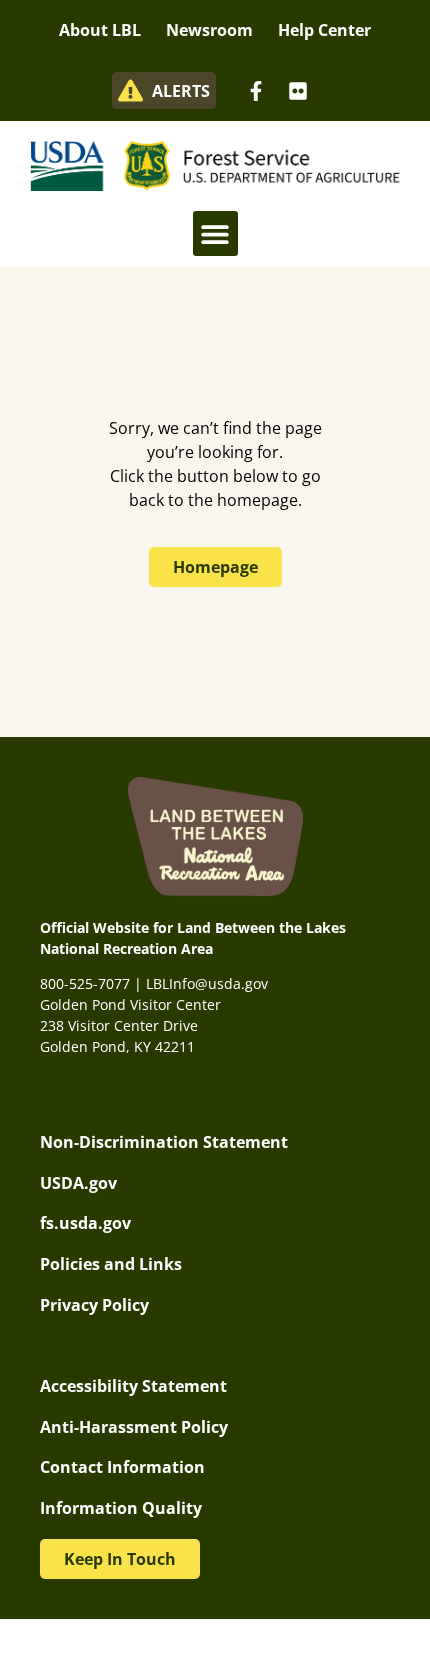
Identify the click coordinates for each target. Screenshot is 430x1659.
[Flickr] (298, 91)
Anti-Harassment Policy (134, 1427)
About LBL (100, 30)
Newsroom (209, 30)
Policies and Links (111, 1264)
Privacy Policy (94, 1305)
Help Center (324, 30)
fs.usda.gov (85, 1223)
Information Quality (121, 1508)
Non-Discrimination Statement (164, 1142)
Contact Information (122, 1467)
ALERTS (181, 91)
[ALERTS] (130, 90)
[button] (215, 233)
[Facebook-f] (256, 91)
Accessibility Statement (133, 1386)
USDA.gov (78, 1183)
